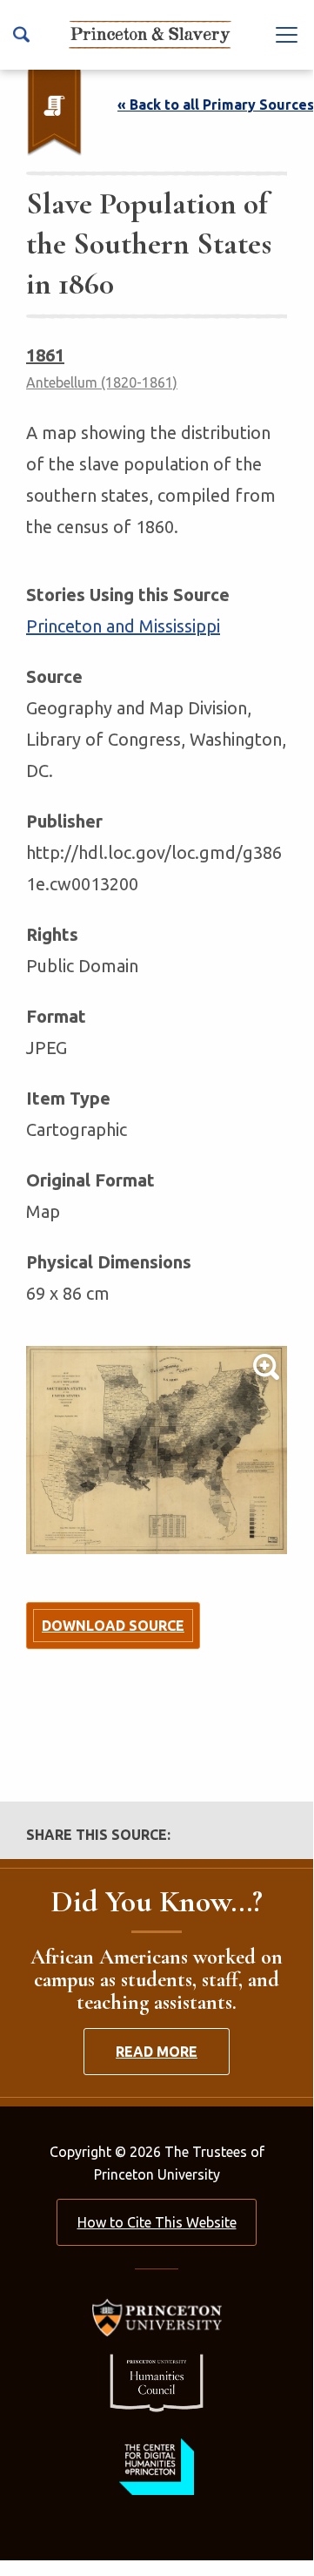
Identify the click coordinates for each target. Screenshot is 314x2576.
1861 (45, 355)
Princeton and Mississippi (123, 626)
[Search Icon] (21, 34)
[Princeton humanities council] (157, 2383)
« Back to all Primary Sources (216, 105)
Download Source (113, 1626)
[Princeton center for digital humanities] (157, 2467)
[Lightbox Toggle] (157, 1450)
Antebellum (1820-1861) (102, 382)
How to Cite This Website (157, 2222)
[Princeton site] (157, 2318)
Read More (157, 2052)
